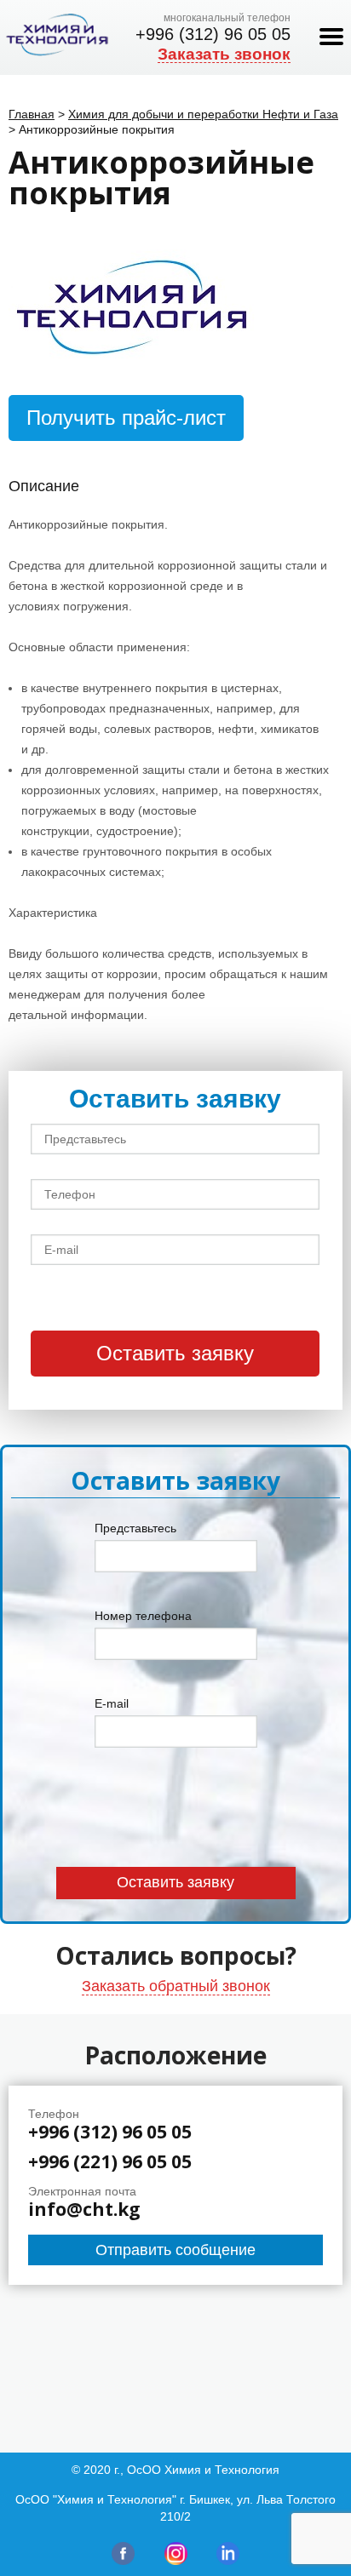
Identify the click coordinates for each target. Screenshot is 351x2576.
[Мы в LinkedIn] (228, 2561)
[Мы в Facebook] (123, 2561)
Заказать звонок (224, 54)
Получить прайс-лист (126, 418)
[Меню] (331, 37)
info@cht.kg (84, 2210)
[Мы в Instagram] (176, 2561)
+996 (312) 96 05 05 (213, 34)
